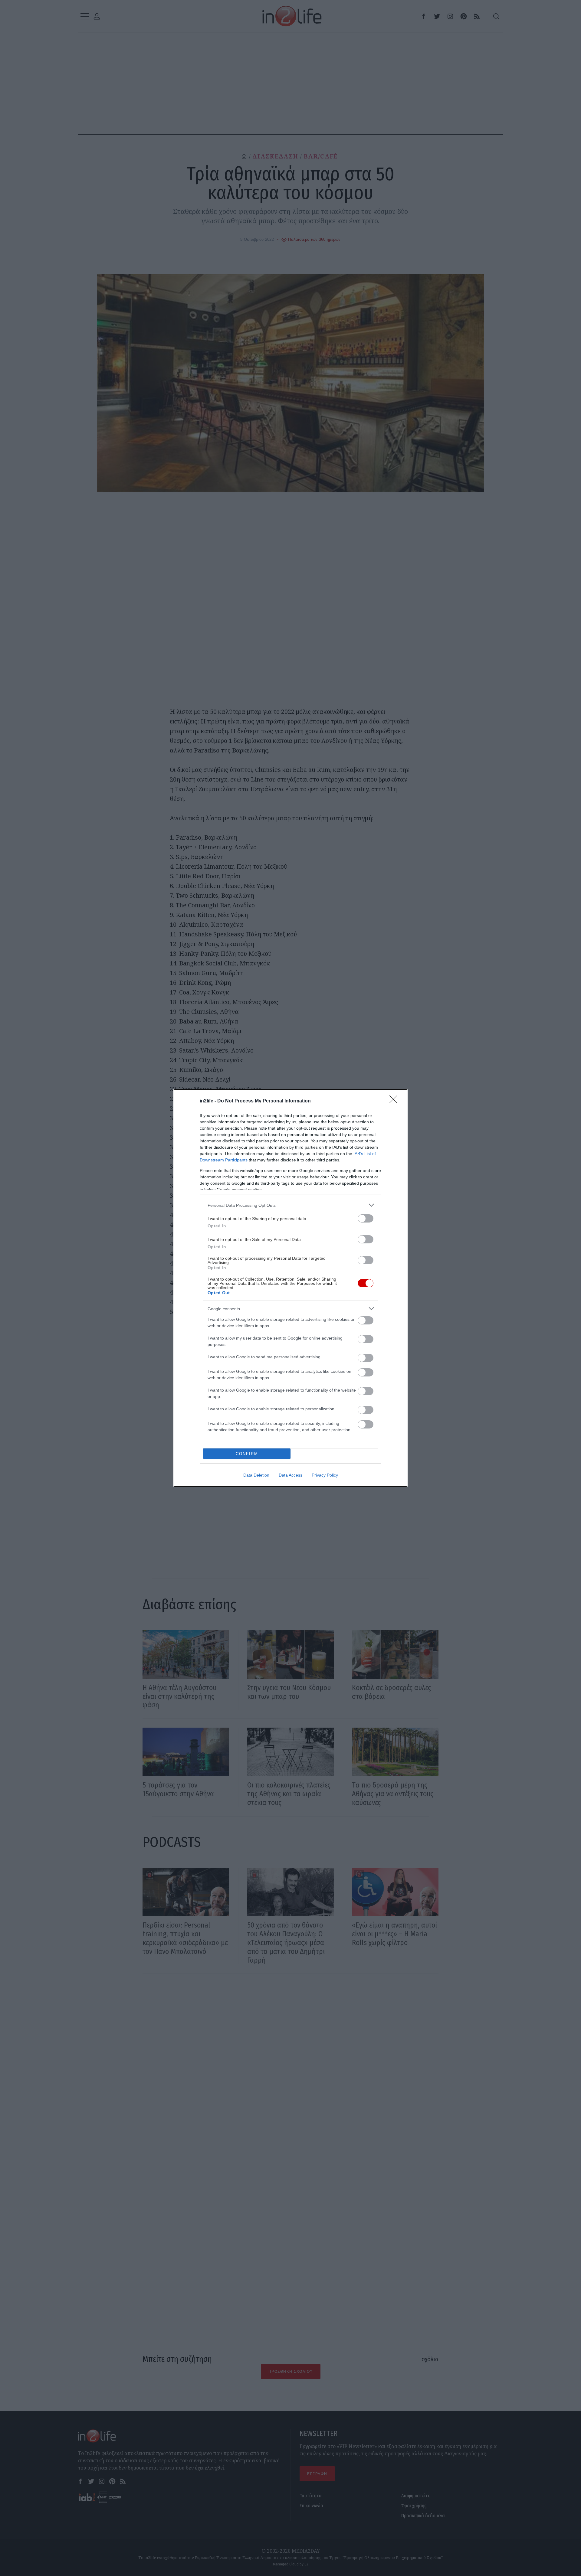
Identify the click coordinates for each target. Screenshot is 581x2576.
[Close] (395, 1101)
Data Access (290, 1475)
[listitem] (290, 1205)
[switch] (366, 1218)
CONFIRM (247, 1454)
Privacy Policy (325, 1475)
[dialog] (290, 1288)
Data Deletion (256, 1475)
